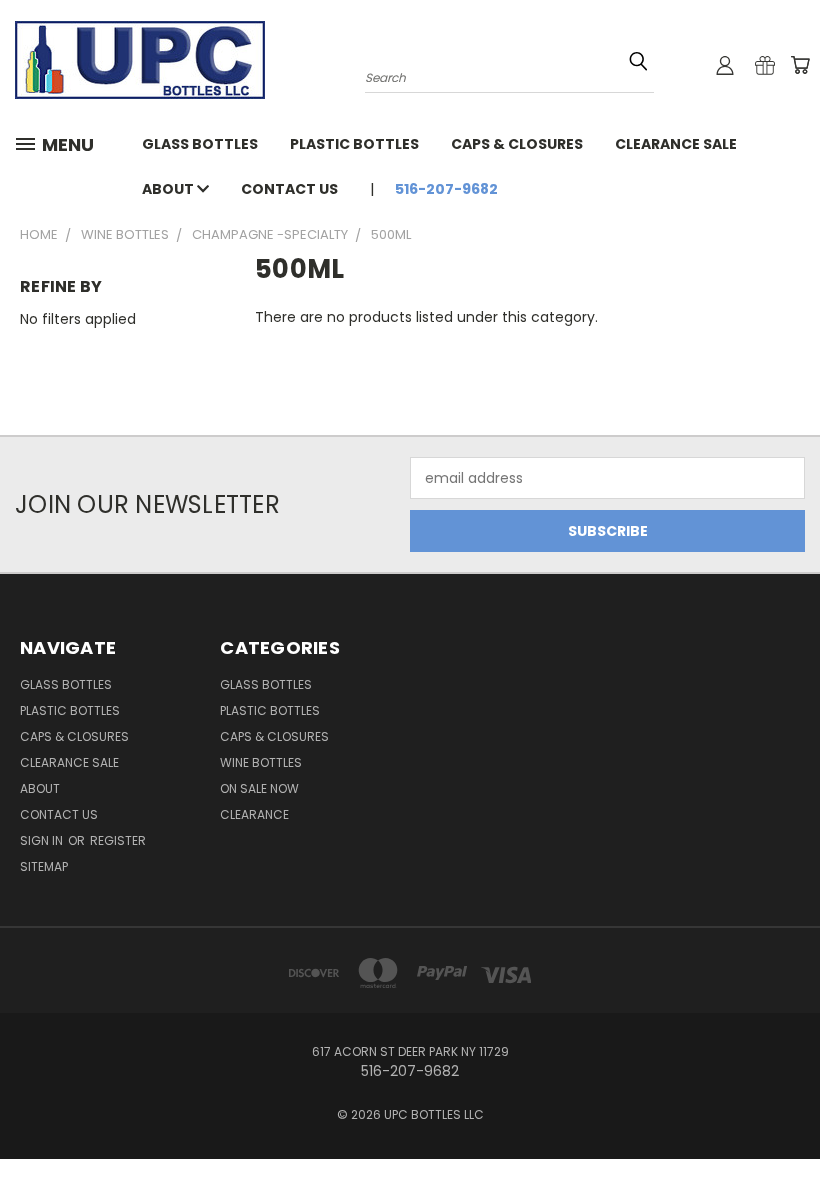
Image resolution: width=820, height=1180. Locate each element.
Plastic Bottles (354, 144)
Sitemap (44, 866)
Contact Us (289, 189)
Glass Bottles (266, 684)
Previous (789, 1117)
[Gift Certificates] (765, 65)
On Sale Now (259, 788)
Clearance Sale (676, 144)
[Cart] (800, 65)
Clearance (254, 814)
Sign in (43, 840)
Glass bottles (200, 144)
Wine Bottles (261, 762)
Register (118, 840)
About (169, 189)
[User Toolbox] (725, 65)
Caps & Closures (517, 144)
